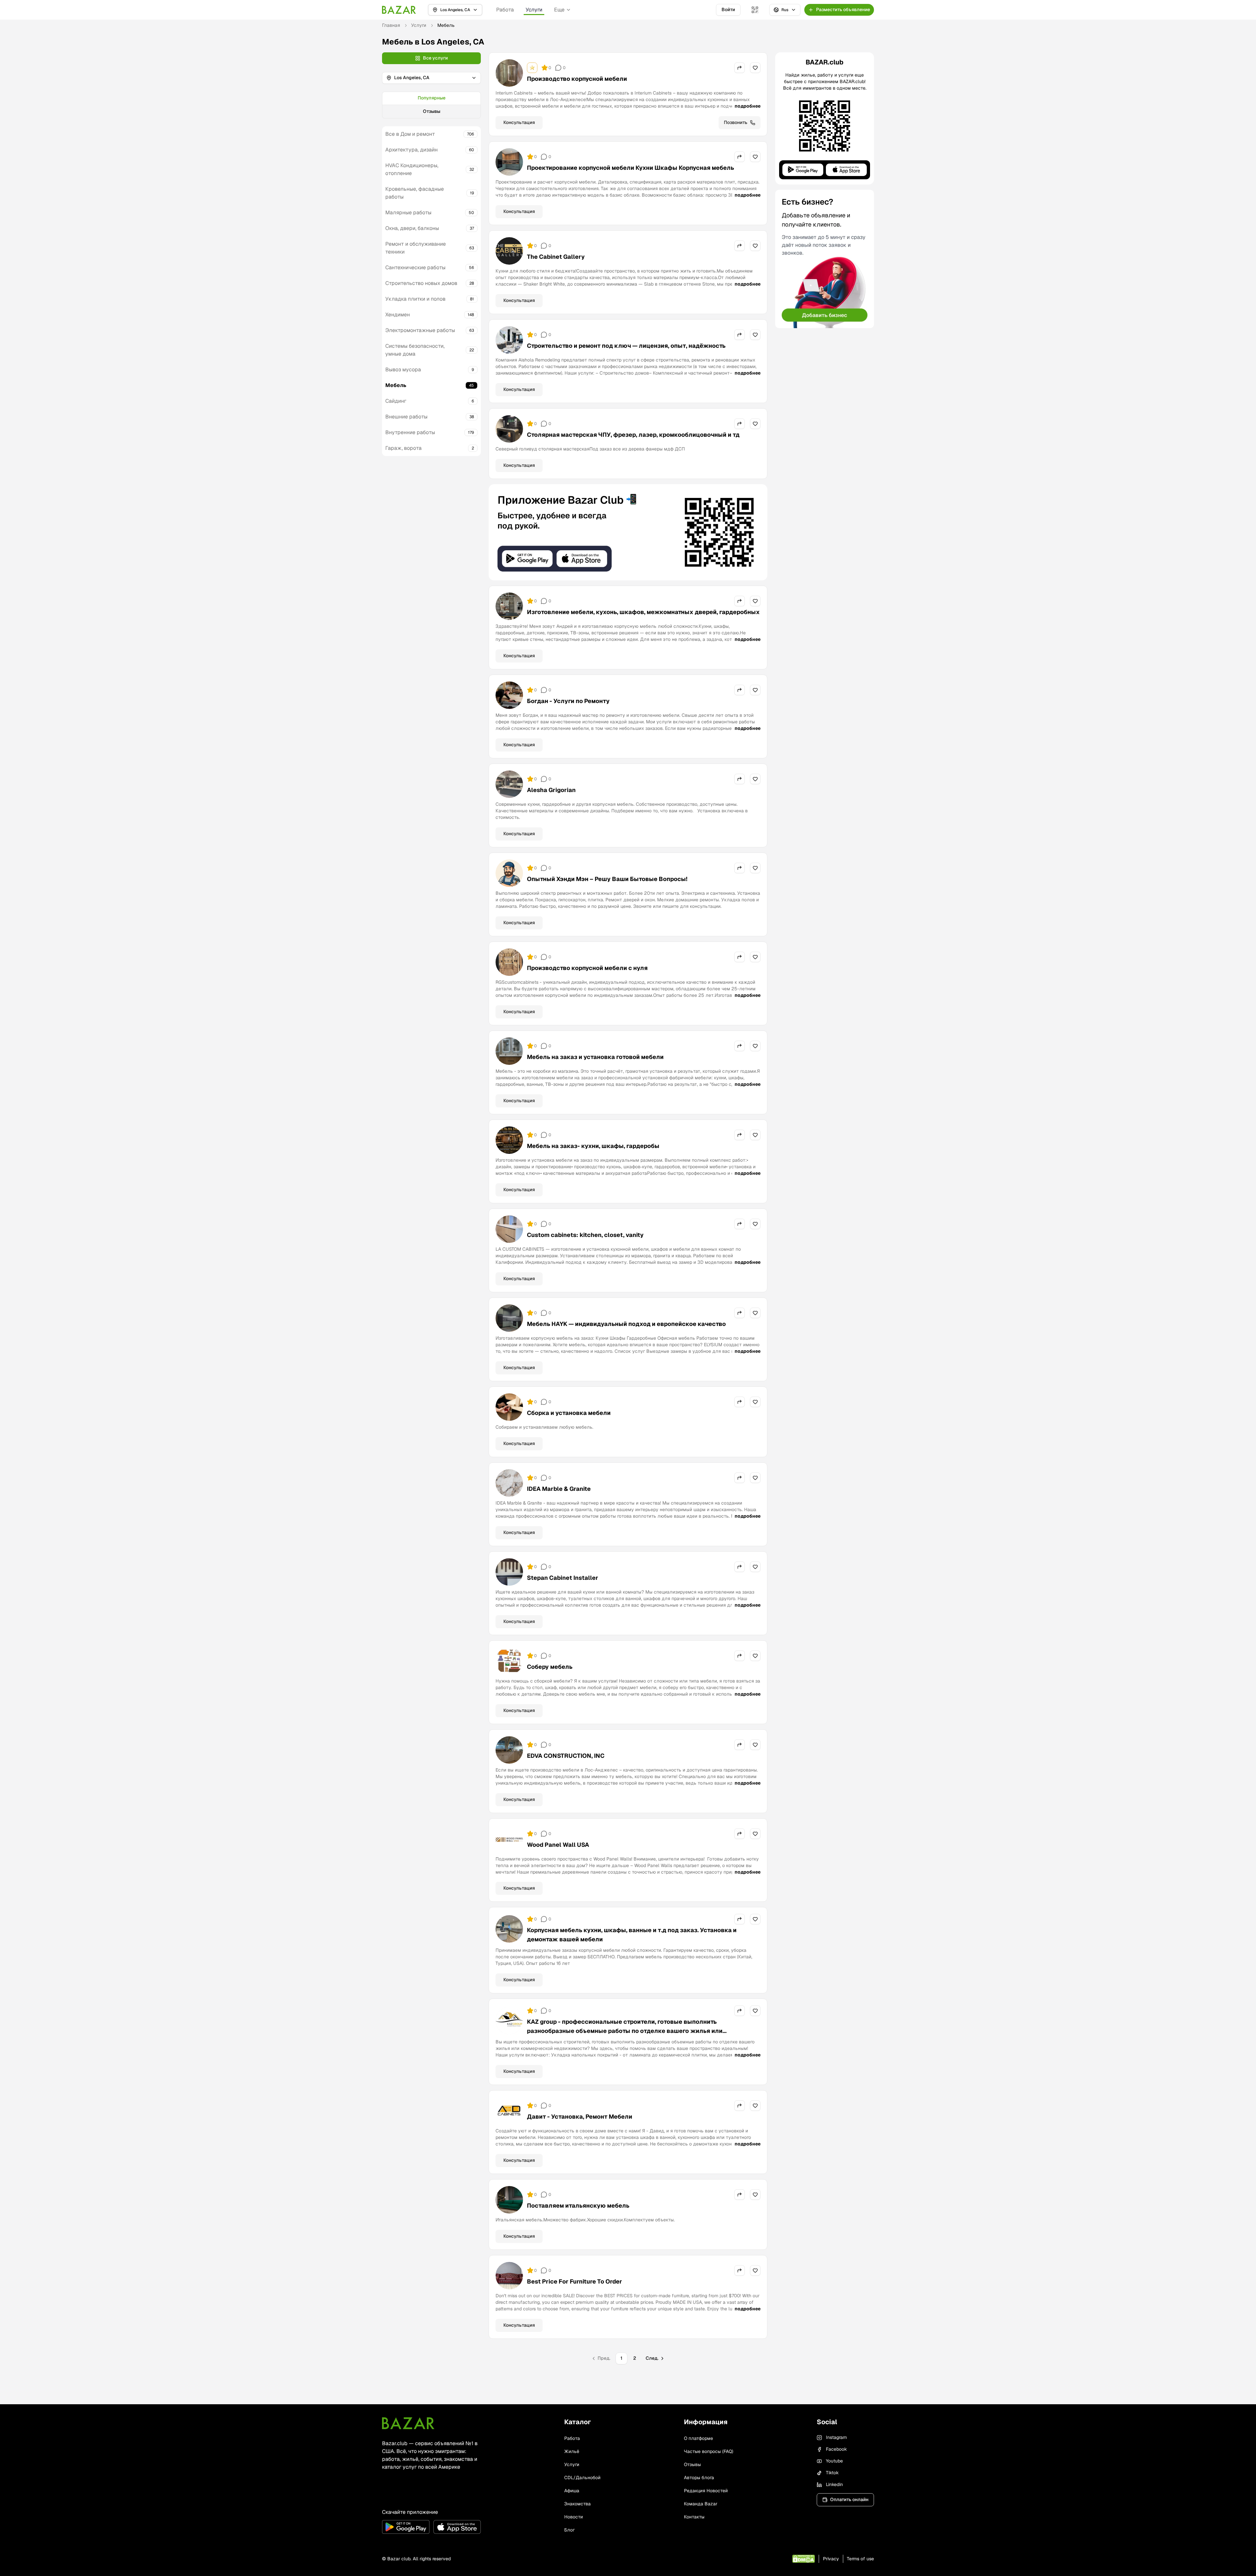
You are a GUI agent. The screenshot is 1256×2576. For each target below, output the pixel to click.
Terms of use (860, 2559)
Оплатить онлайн (849, 2499)
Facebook (836, 2449)
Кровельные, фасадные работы (415, 193)
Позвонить (736, 122)
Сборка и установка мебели (569, 1413)
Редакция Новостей (706, 2491)
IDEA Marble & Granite (559, 1489)
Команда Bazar (701, 2504)
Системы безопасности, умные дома (415, 350)
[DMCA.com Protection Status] (803, 2559)
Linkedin (834, 2484)
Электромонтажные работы (420, 330)
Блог (569, 2530)
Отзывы (432, 111)
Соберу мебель (550, 1667)
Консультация (519, 122)
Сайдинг (396, 401)
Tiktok (832, 2473)
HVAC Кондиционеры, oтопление (412, 169)
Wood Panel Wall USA (558, 1845)
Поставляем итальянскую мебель (578, 2205)
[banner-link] (628, 532)
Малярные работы (408, 212)
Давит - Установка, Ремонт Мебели (580, 2117)
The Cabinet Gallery (556, 257)
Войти (728, 9)
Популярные (432, 98)
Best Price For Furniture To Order (575, 2281)
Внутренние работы (410, 432)
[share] (740, 68)
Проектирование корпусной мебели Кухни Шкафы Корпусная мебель (630, 168)
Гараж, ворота (403, 448)
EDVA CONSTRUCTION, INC (566, 1756)
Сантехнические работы (415, 267)
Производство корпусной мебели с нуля (587, 968)
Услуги (534, 10)
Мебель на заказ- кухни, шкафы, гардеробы (593, 1146)
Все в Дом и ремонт (410, 134)
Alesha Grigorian (551, 790)
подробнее (748, 106)
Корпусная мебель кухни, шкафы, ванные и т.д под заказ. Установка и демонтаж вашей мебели (632, 1935)
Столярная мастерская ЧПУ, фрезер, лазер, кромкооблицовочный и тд (633, 435)
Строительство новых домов (421, 283)
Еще (559, 10)
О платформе (698, 2438)
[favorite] (755, 68)
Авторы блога (699, 2478)
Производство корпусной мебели (577, 79)
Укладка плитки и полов (415, 299)
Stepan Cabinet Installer (563, 1578)
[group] (431, 105)
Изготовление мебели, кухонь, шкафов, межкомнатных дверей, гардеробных (643, 612)
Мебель (396, 385)
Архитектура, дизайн (411, 150)
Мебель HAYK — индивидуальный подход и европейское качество (626, 1324)
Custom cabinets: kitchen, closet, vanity (585, 1235)
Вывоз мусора (403, 370)
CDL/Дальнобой (582, 2478)
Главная (391, 25)
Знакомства (577, 2504)
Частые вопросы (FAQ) (709, 2451)
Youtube (834, 2461)
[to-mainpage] (408, 2423)
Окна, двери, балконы (412, 228)
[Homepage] (399, 10)
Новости (574, 2517)
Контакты (694, 2517)
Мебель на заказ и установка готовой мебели (595, 1057)
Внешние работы (406, 417)
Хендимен (398, 315)
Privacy (831, 2559)
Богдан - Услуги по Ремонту (568, 701)
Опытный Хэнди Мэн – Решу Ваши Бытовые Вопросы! (607, 879)
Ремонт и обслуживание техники (416, 248)
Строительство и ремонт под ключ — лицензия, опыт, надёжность (626, 346)
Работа (505, 10)
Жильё (572, 2451)
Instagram (836, 2437)
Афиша (572, 2491)
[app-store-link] (457, 2527)
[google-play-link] (406, 2527)
